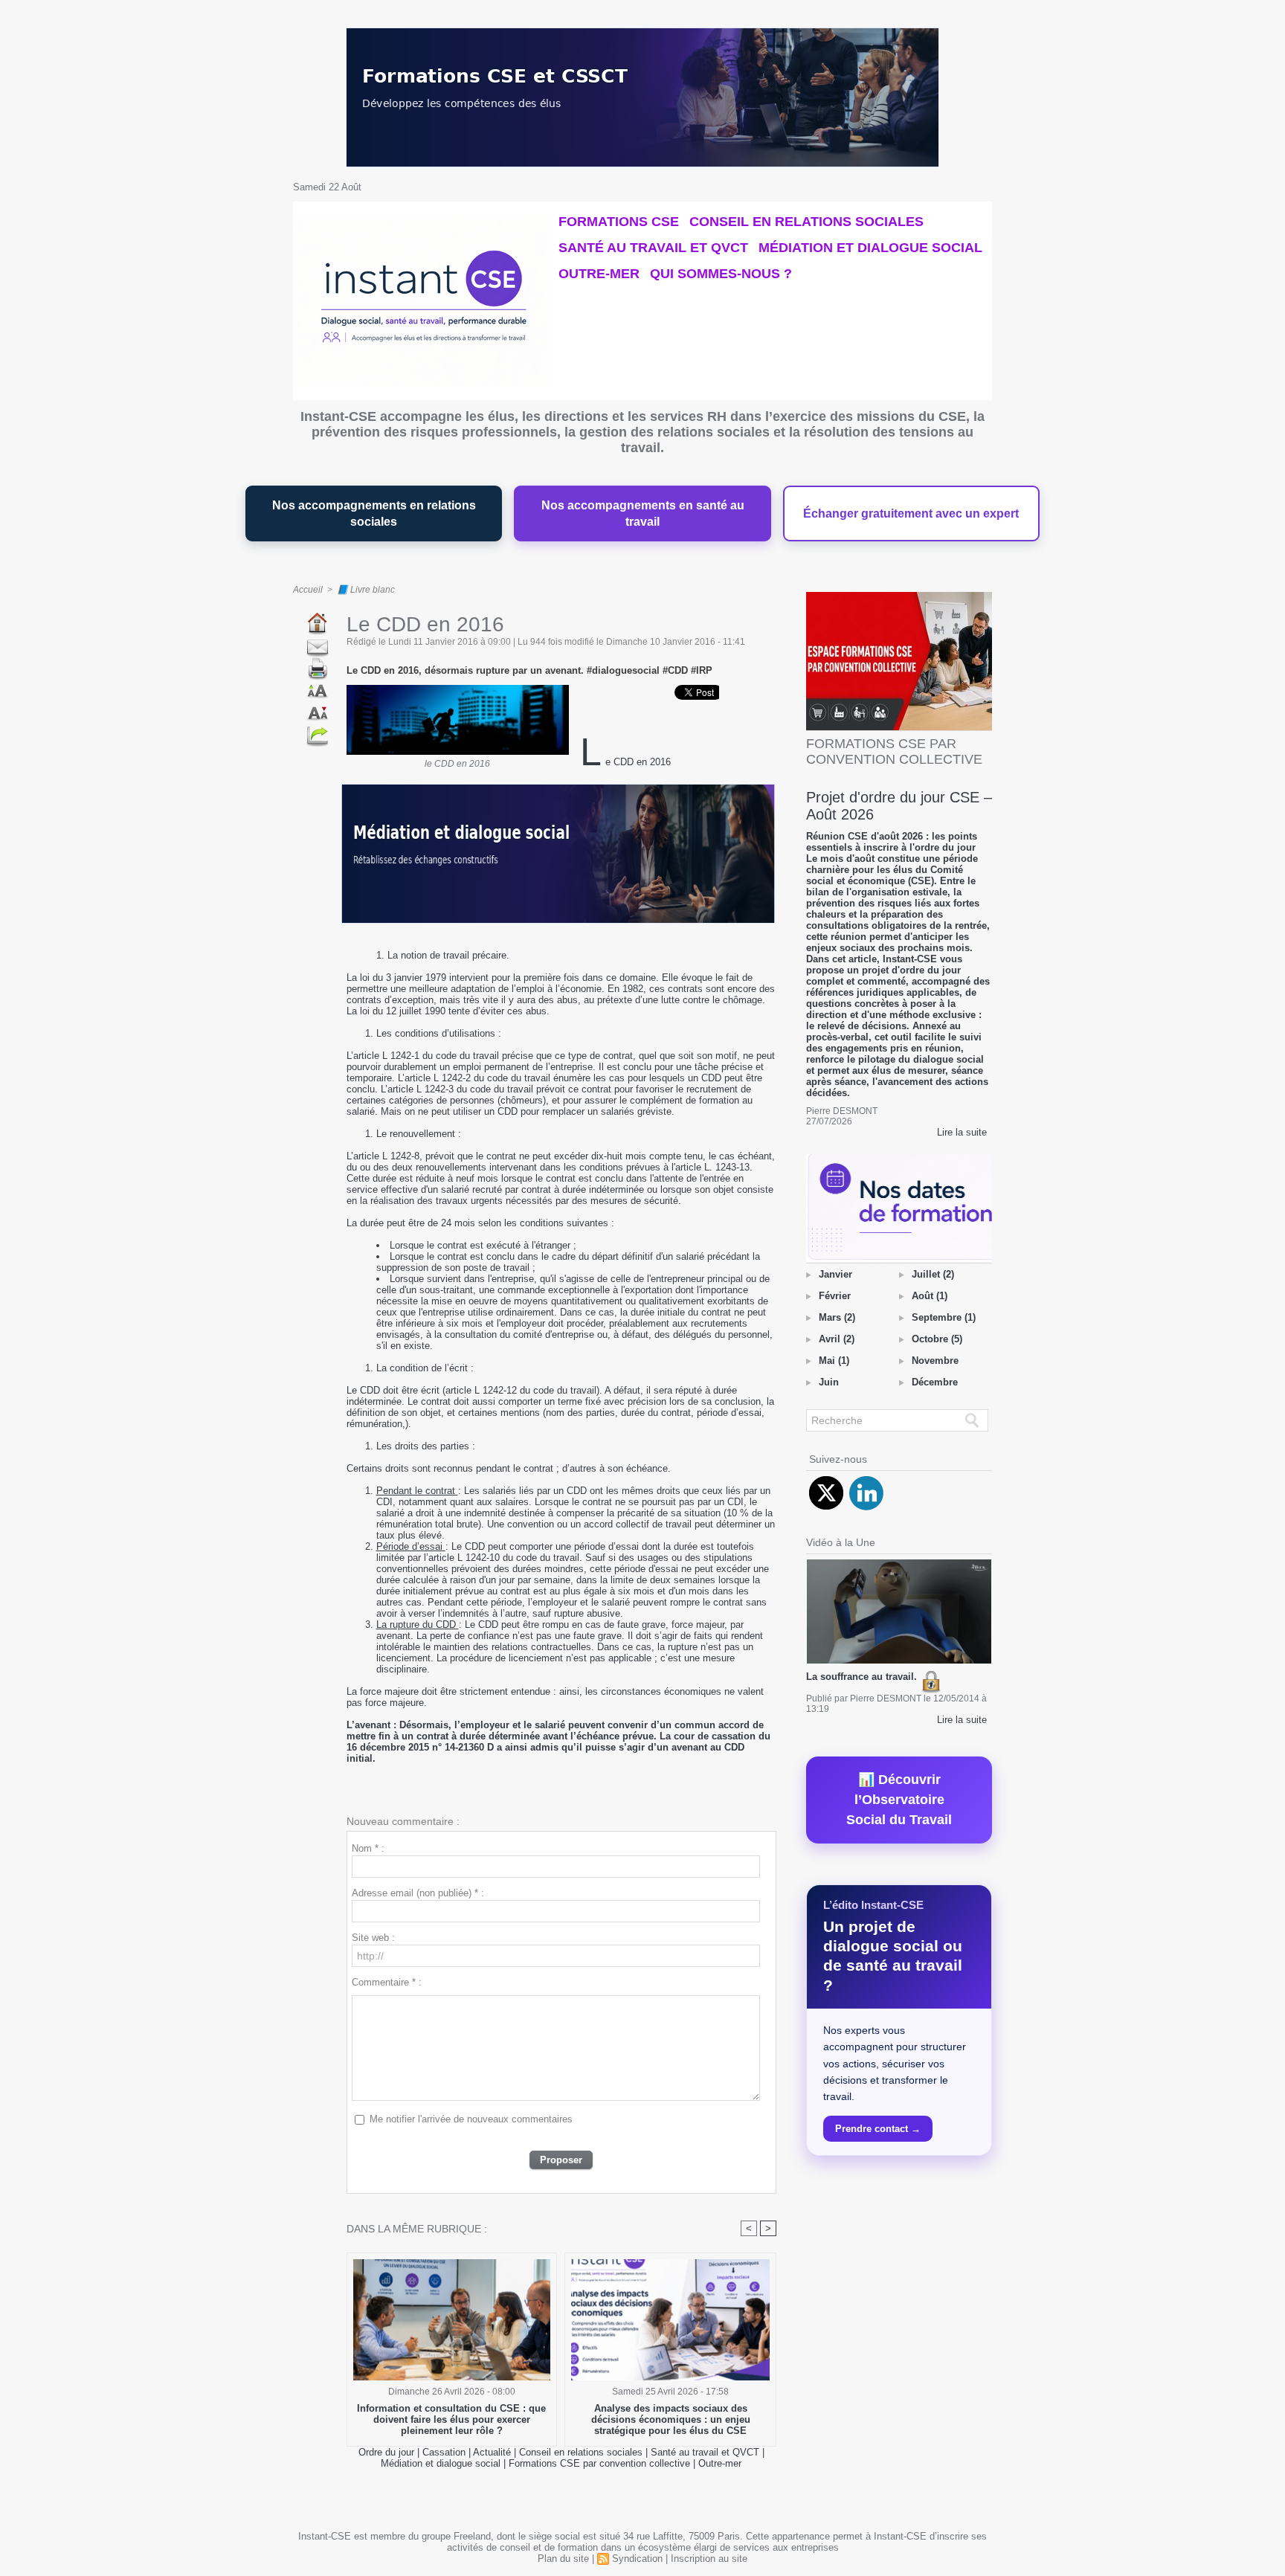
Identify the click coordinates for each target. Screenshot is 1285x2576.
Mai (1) (834, 1361)
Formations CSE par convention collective (599, 2463)
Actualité (493, 2452)
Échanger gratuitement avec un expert (911, 513)
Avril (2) (837, 1339)
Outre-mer (599, 274)
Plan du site (563, 2559)
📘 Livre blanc (366, 590)
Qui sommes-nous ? (721, 274)
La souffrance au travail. (863, 1677)
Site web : (373, 1938)
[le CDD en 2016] (458, 689)
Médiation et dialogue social (870, 248)
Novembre (935, 1361)
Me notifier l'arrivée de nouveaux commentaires (471, 2119)
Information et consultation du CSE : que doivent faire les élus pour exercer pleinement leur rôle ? (451, 2419)
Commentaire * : (387, 1982)
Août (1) (930, 1296)
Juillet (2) (933, 1274)
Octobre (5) (937, 1339)
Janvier (835, 1274)
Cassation (444, 2452)
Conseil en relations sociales (806, 222)
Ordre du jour (386, 2452)
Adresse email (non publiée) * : (418, 1893)
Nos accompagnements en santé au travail (643, 513)
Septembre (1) (944, 1317)
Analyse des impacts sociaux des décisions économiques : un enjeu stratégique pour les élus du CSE (671, 2419)
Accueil (308, 590)
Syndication (637, 2559)
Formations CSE (619, 222)
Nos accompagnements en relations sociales (374, 513)
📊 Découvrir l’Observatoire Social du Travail (899, 1800)
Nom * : (368, 1848)
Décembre (935, 1382)
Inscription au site (709, 2559)
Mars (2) (837, 1317)
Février (835, 1296)
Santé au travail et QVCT (653, 248)
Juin (829, 1382)
